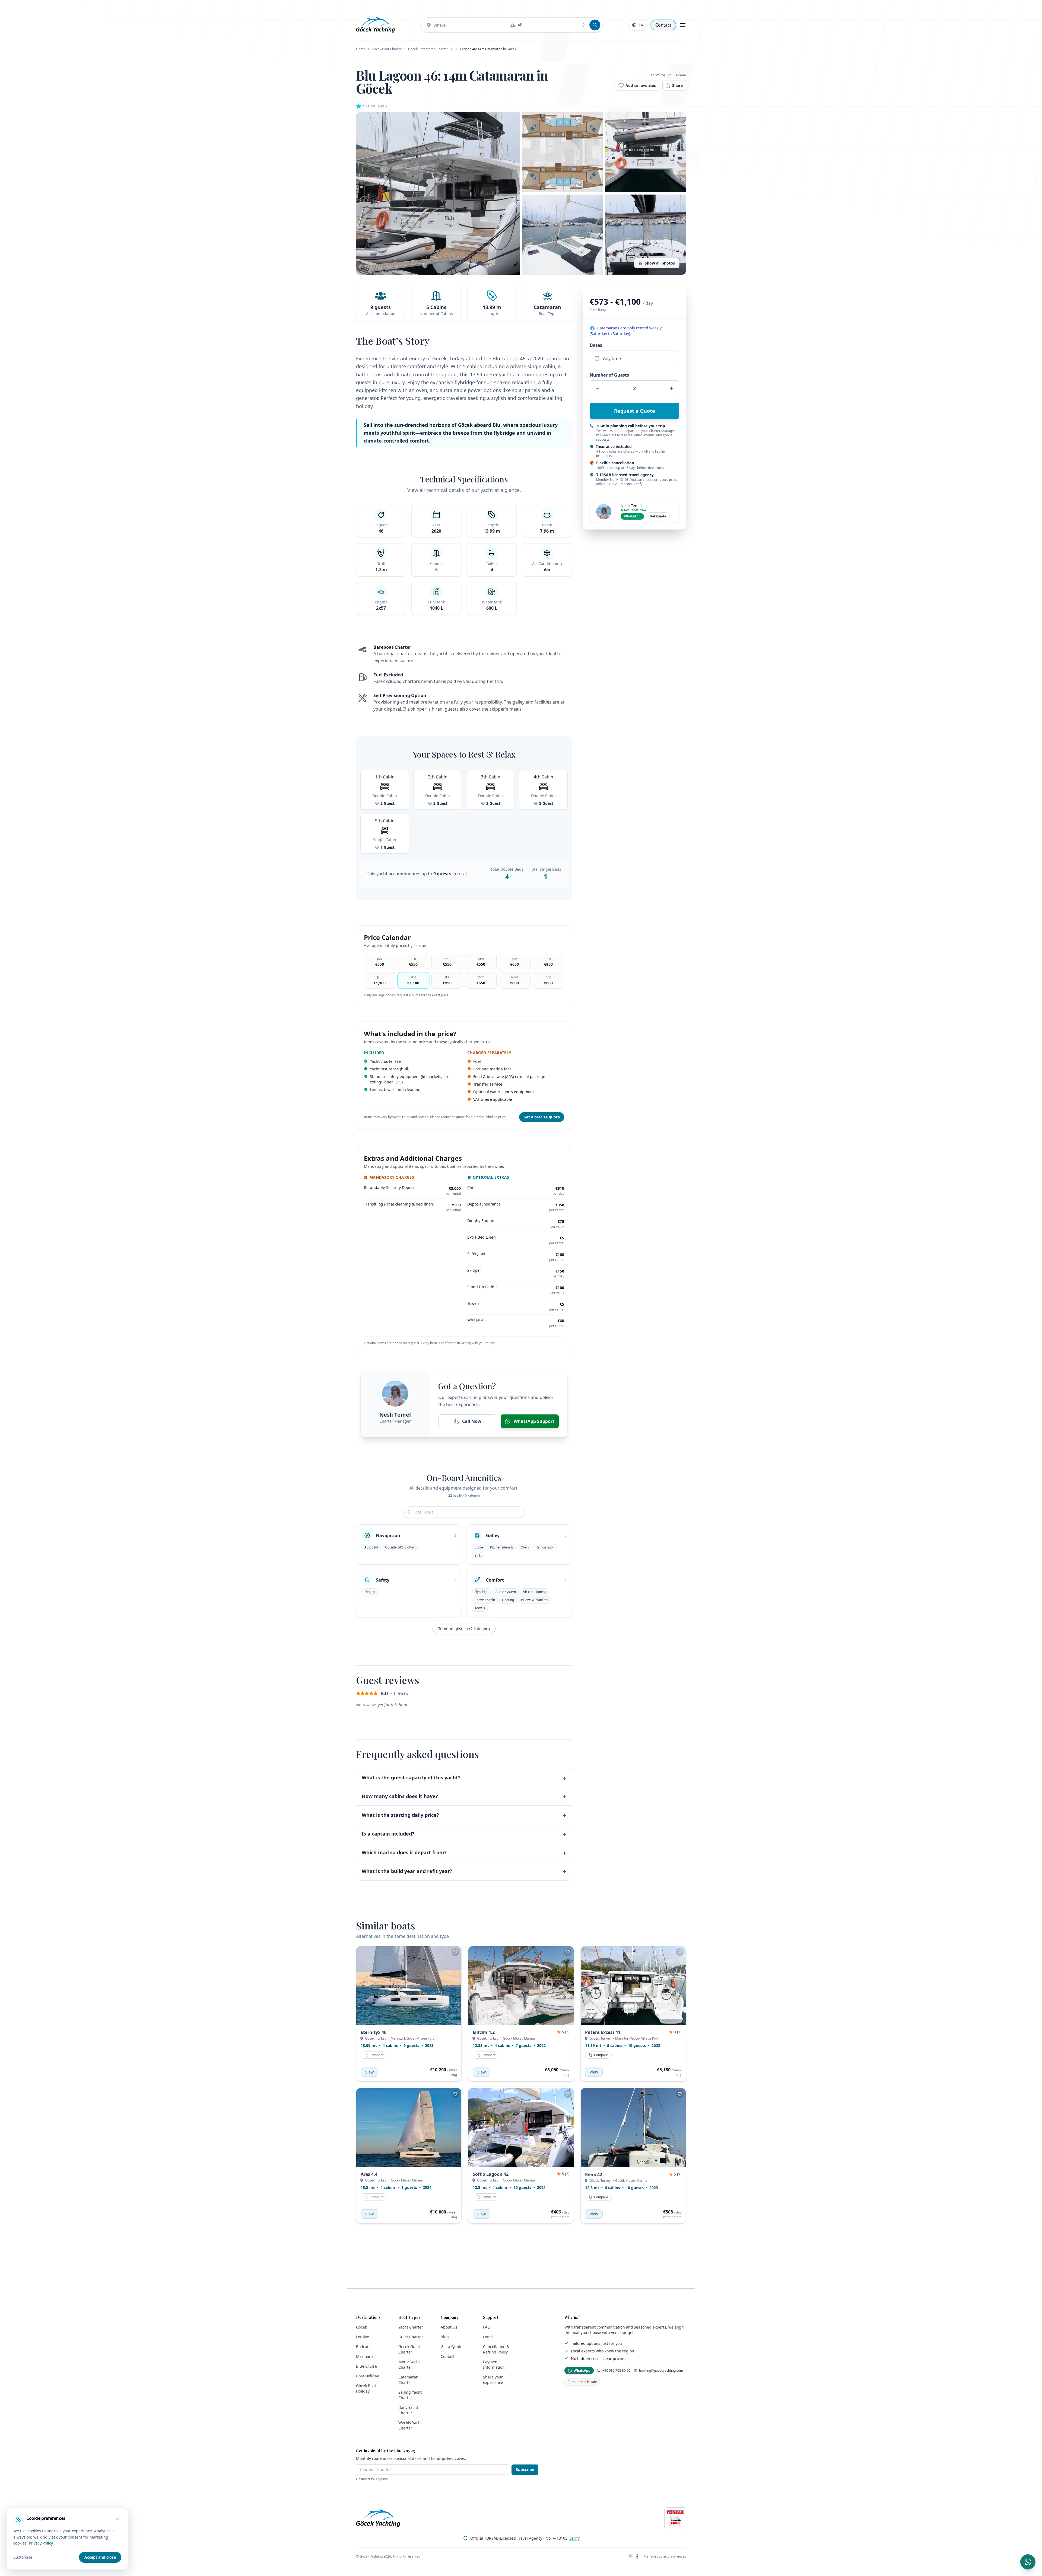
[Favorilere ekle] (455, 1952)
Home (361, 49)
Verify (638, 484)
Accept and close (100, 2557)
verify (575, 2538)
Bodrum (363, 2347)
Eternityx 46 (374, 2032)
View (369, 2072)
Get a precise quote (542, 1117)
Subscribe (525, 2470)
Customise (23, 2557)
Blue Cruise (366, 2366)
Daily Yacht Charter (408, 2410)
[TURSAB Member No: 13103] (675, 2518)
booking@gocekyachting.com (661, 2371)
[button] (438, 193)
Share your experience (493, 2380)
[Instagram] (630, 2556)
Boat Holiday (367, 2376)
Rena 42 (594, 2174)
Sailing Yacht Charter (410, 2395)
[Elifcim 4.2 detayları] (521, 1986)
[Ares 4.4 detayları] (409, 2127)
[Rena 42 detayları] (633, 2128)
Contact (663, 25)
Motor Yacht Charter (409, 2364)
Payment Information (494, 2364)
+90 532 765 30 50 (616, 2371)
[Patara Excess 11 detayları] (633, 1986)
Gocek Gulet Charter (409, 2349)
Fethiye (363, 2337)
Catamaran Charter (408, 2380)
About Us (449, 2327)
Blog (445, 2337)
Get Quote (658, 516)
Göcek (361, 2327)
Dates (596, 345)
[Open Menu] (683, 25)
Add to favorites (641, 85)
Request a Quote (635, 411)
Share (677, 85)
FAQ (487, 2327)
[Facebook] (637, 2556)
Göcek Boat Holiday (366, 2388)
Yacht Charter (411, 2327)
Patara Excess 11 (603, 2032)
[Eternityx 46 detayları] (409, 1986)
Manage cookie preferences (665, 2556)
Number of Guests (609, 375)
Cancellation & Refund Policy (496, 2349)
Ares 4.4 (369, 2174)
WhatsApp (632, 516)
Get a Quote (452, 2347)
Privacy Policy (41, 2543)
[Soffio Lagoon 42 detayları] (521, 2127)
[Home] (375, 25)
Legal (488, 2337)
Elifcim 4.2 (484, 2032)
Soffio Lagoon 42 (491, 2174)
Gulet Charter (411, 2337)
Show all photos (660, 263)
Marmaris (365, 2356)
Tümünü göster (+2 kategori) (464, 1629)
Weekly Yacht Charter (410, 2425)
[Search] (595, 25)
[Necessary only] (117, 2519)
